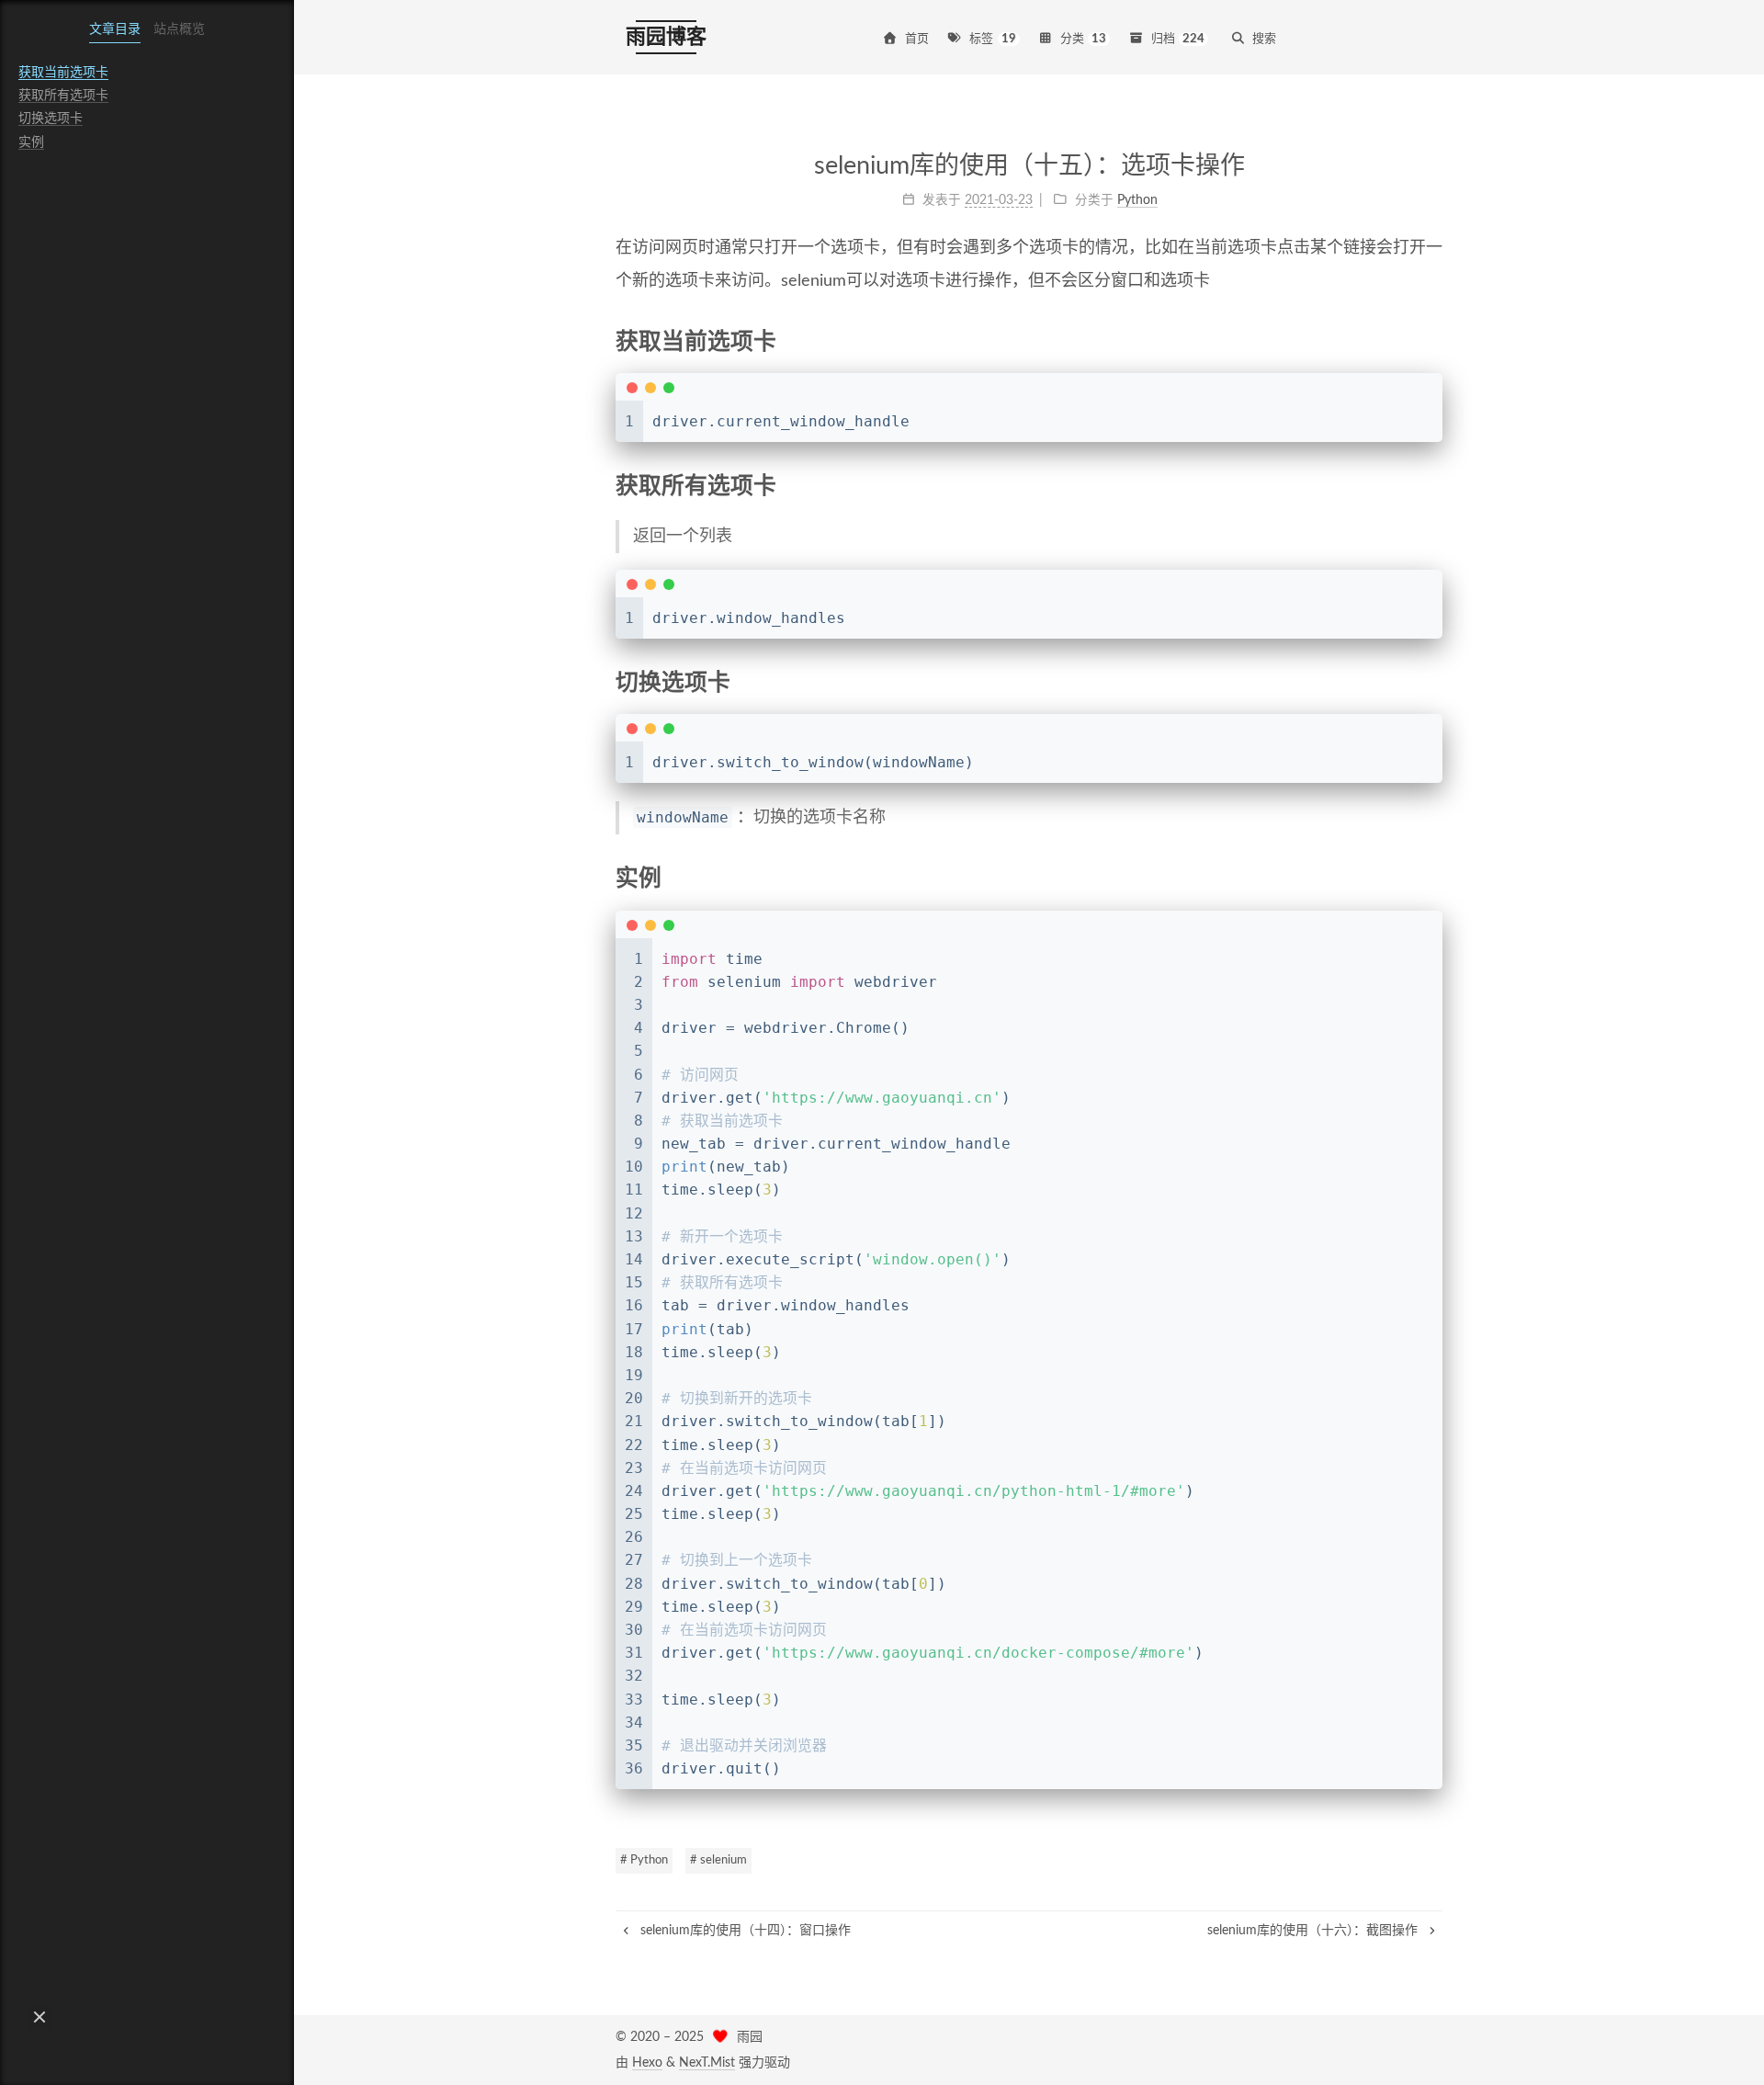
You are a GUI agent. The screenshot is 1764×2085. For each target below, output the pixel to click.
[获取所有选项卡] (1431, 485)
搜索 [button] (1264, 39)
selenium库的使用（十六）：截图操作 (1314, 1931)
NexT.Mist (707, 2063)
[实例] (1431, 878)
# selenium (718, 1860)
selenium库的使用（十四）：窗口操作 (744, 1931)
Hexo (647, 2063)
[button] (40, 2017)
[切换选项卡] (1431, 682)
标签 (993, 39)
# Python (644, 1860)
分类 (1084, 39)
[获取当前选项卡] (1431, 341)
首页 (917, 39)
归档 (1178, 39)
